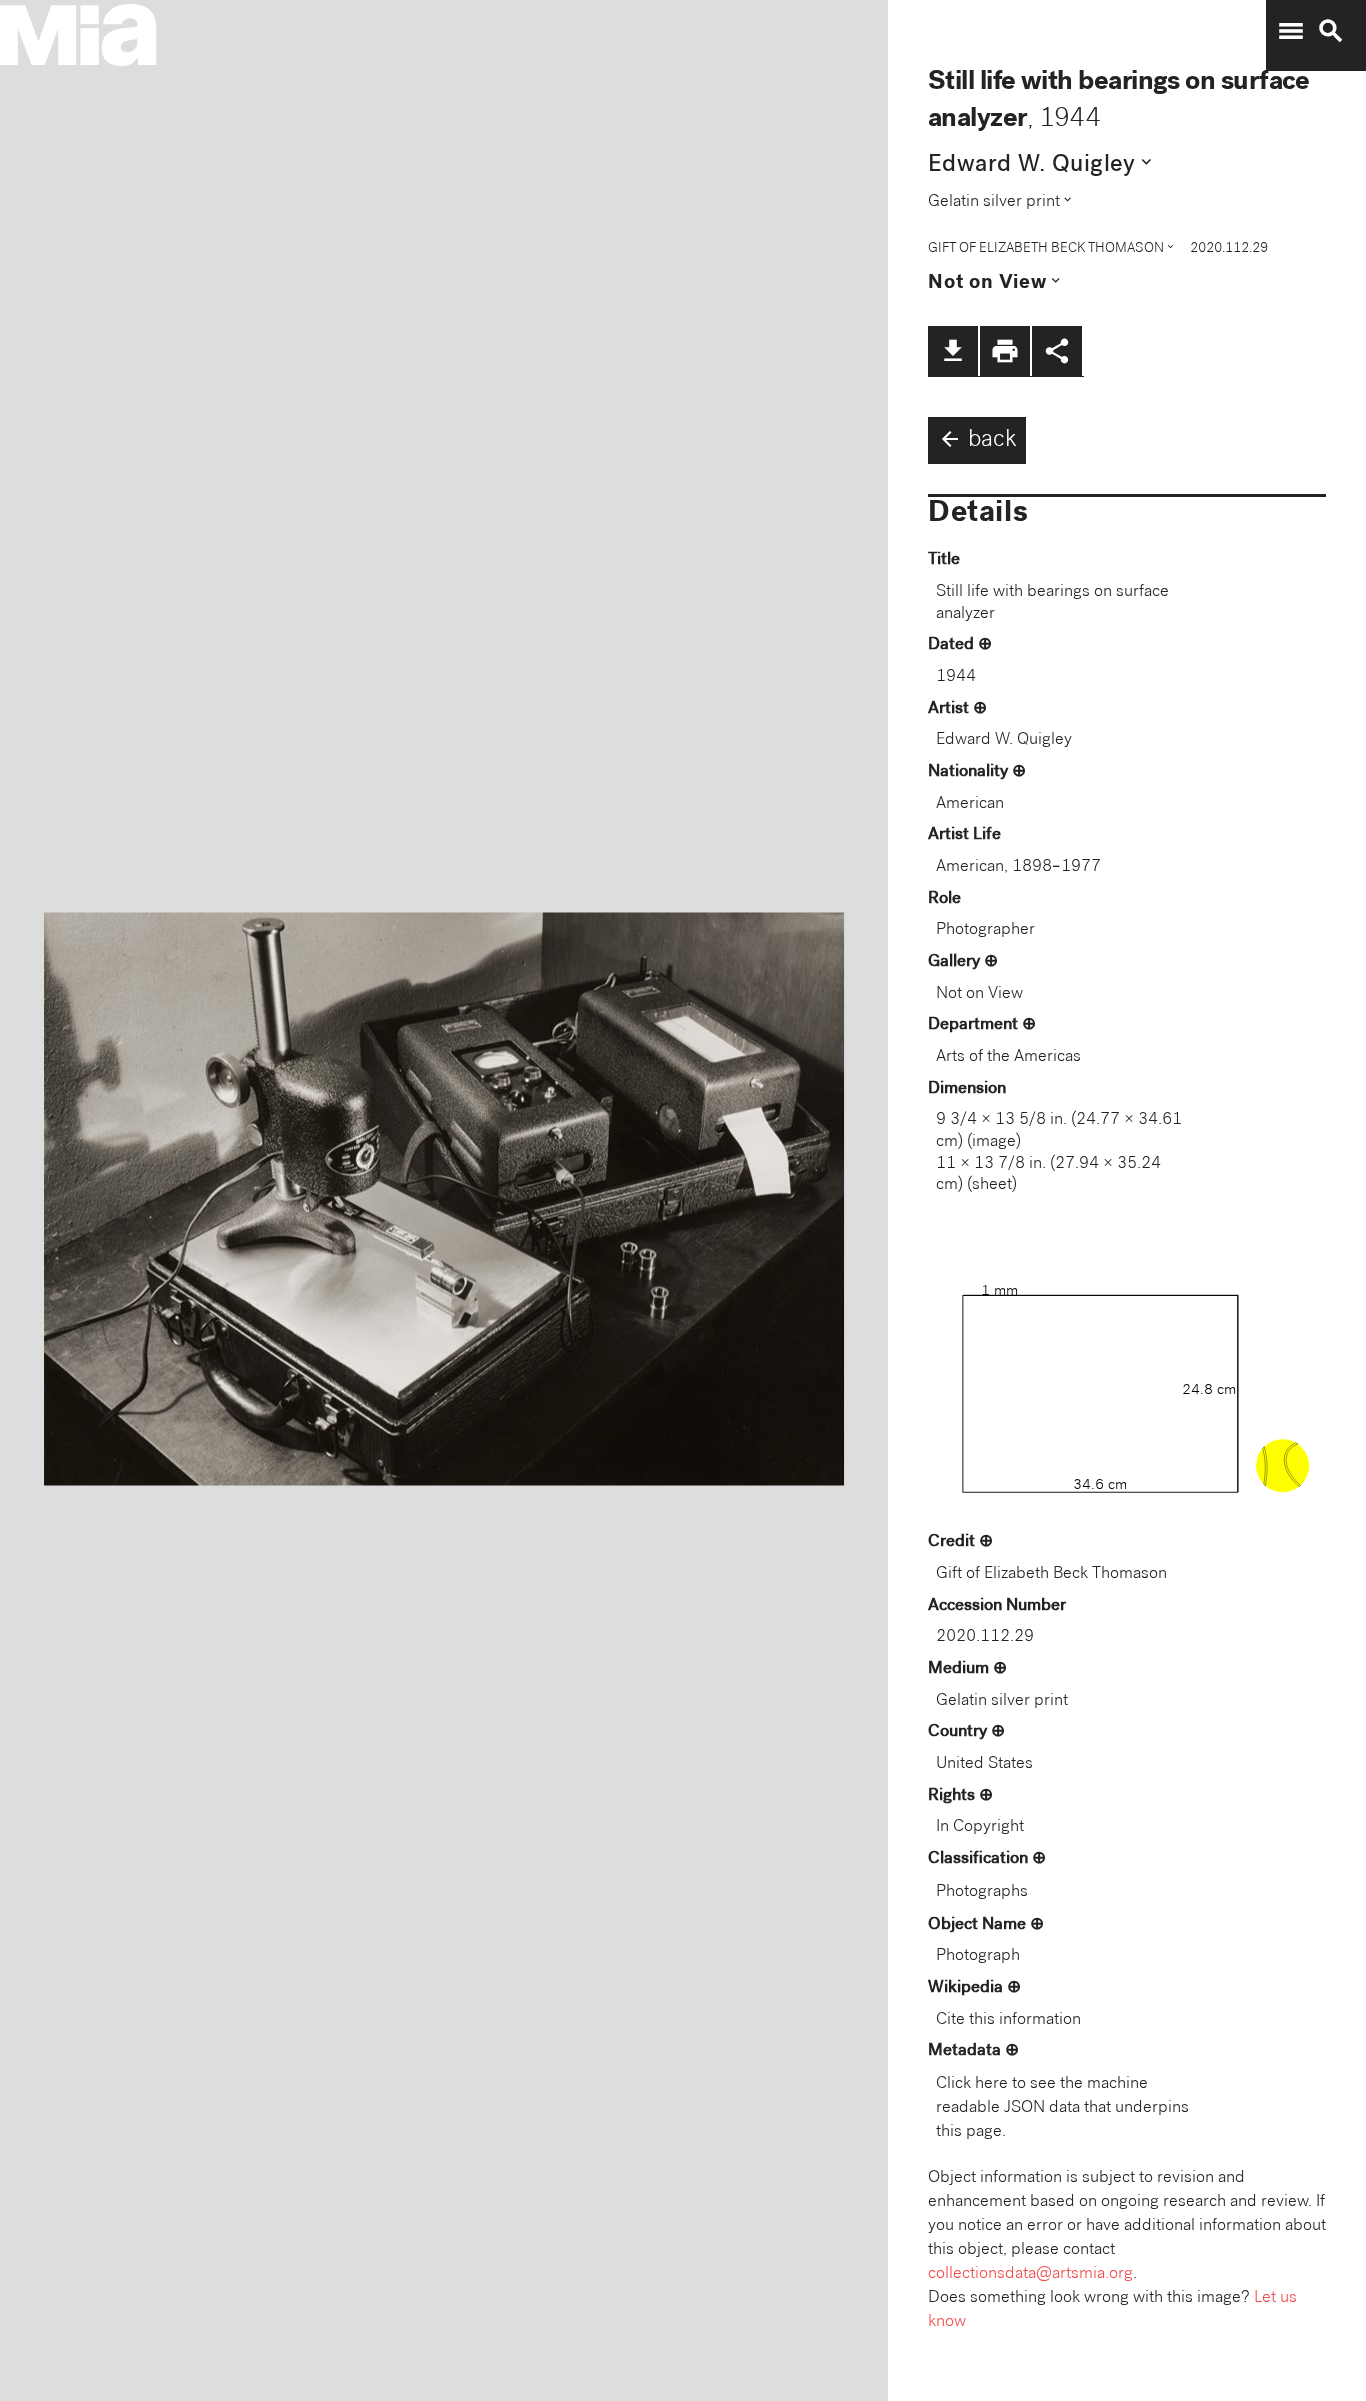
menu (1291, 31)
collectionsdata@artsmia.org (1030, 2274)
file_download (953, 351)
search (1331, 31)
